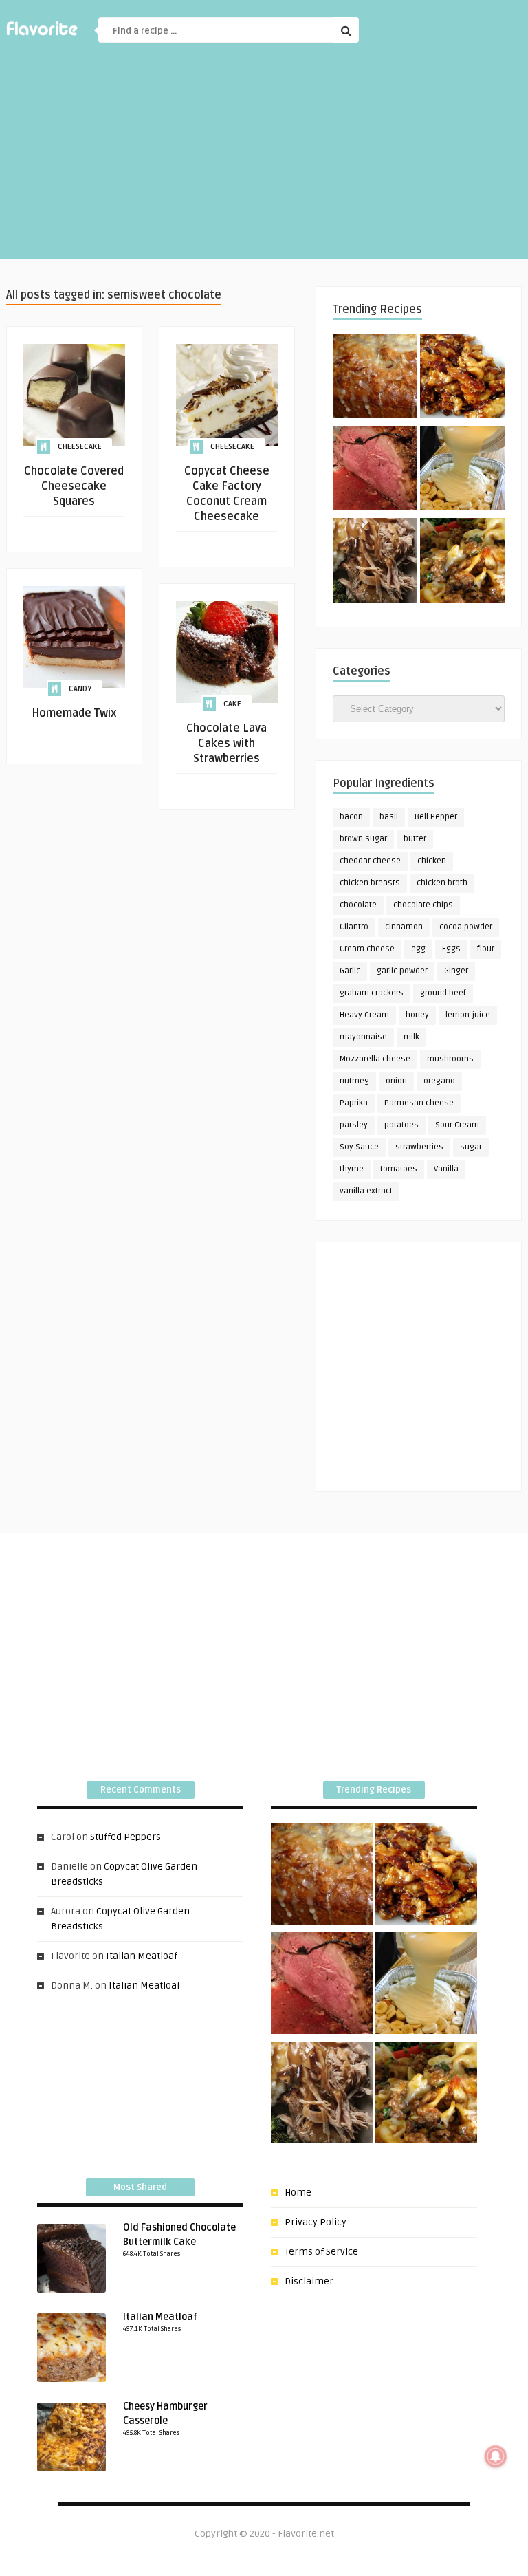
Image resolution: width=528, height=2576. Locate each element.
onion (396, 1081)
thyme (352, 1169)
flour (486, 949)
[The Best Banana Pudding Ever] (462, 470)
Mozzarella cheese (375, 1059)
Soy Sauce (359, 1147)
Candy (80, 689)
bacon (351, 817)
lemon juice (468, 1015)
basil (389, 817)
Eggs (451, 949)
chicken (432, 861)
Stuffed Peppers (125, 1837)
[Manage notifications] (496, 2456)
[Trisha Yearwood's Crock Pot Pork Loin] (375, 563)
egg (418, 949)
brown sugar (363, 839)
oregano (439, 1081)
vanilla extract (366, 1191)
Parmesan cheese (419, 1103)
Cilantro (354, 927)
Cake (232, 704)
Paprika (354, 1103)
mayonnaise (363, 1037)
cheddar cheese (370, 861)
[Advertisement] (264, 162)
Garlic (350, 971)
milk (411, 1037)
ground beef (443, 993)
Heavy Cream (364, 1015)
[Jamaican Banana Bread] (375, 378)
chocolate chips (423, 905)
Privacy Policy (316, 2222)
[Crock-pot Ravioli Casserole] (462, 563)
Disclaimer (309, 2281)
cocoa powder (466, 927)
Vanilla (446, 1169)
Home (298, 2193)
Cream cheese (367, 949)
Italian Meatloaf (142, 1956)
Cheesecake (80, 447)
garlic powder (402, 971)
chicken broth (442, 883)
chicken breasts (370, 883)
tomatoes (399, 1169)
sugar (471, 1147)
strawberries (419, 1147)
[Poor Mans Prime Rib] (375, 470)
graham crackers (372, 993)
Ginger (456, 971)
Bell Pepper (436, 817)
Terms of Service (321, 2252)
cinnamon (404, 927)
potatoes (401, 1125)
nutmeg (354, 1081)
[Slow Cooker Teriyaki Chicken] (462, 378)
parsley (354, 1125)
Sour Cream (457, 1125)
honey (417, 1015)
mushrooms (450, 1059)
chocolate (358, 905)
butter (415, 839)
